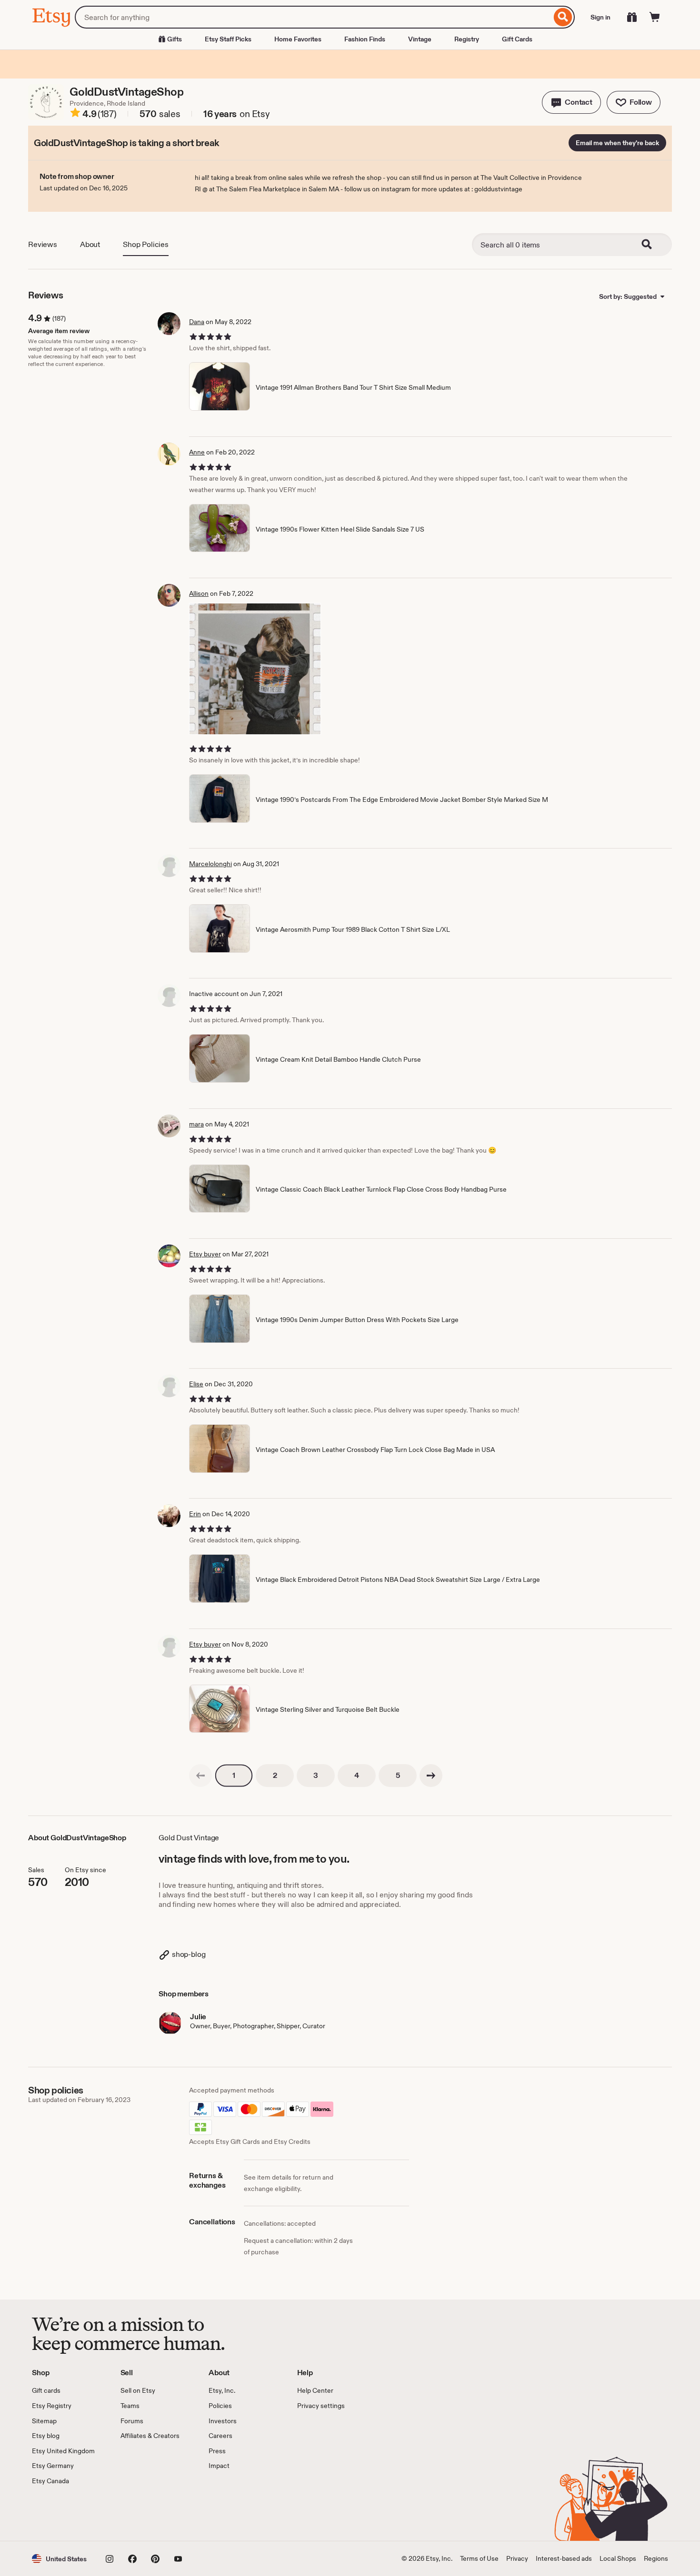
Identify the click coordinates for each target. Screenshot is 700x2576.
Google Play (136, 2514)
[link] (200, 1776)
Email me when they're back (617, 143)
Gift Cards (517, 39)
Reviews (43, 244)
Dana (197, 322)
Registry (467, 39)
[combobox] (313, 17)
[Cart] (655, 17)
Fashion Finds (365, 39)
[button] (571, 102)
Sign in (600, 17)
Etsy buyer (205, 1254)
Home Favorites (298, 39)
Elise (196, 1384)
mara (196, 1124)
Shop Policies (146, 244)
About (90, 244)
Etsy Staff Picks (228, 39)
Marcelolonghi (210, 864)
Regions (656, 2558)
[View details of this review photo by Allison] (255, 669)
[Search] (563, 17)
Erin (195, 1514)
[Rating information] (75, 114)
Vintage (420, 39)
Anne (197, 452)
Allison (199, 593)
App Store (64, 2514)
